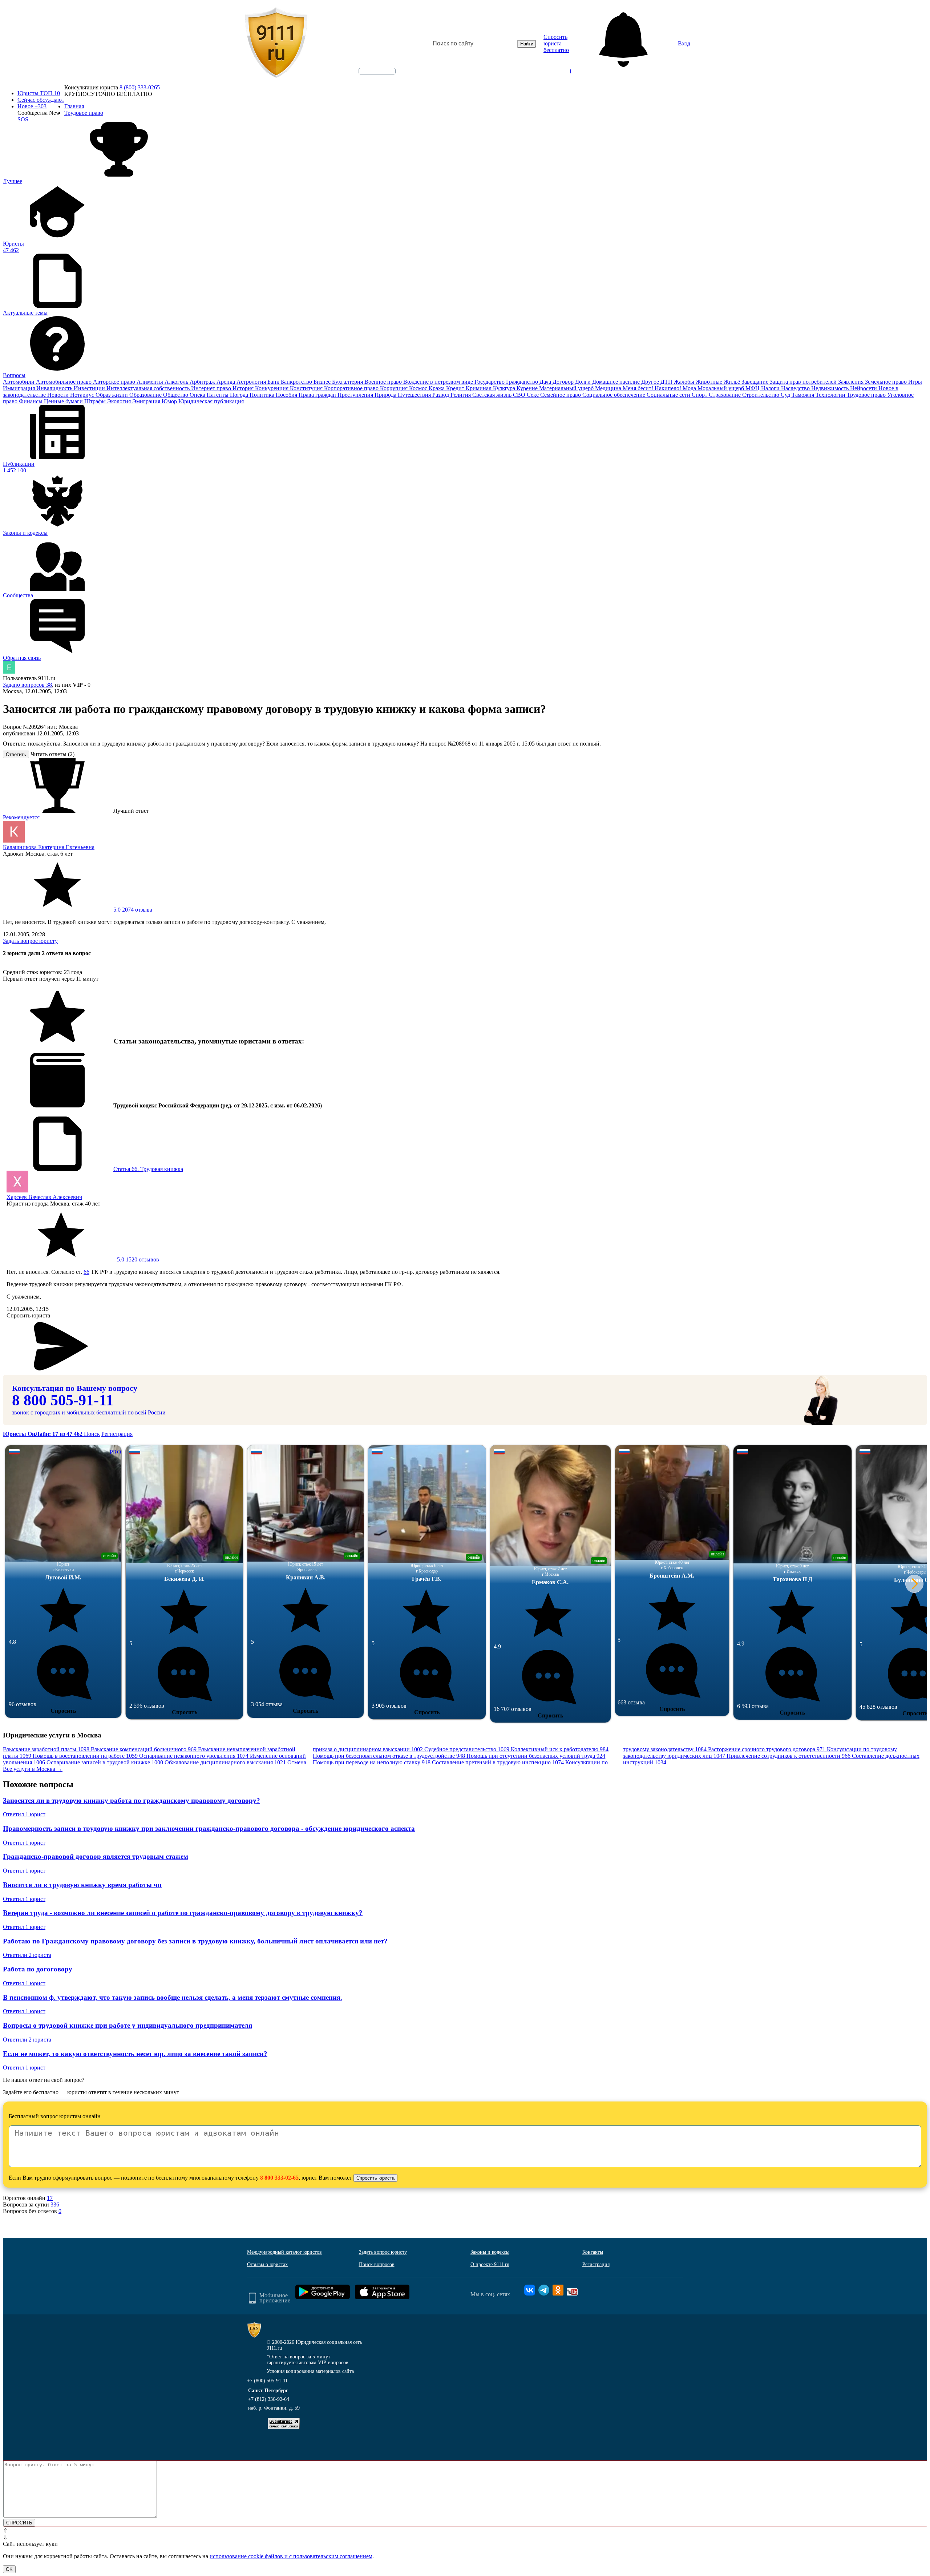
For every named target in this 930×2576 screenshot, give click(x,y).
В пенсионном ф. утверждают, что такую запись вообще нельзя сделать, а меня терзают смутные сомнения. (173, 1997)
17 (50, 2198)
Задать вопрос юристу (30, 941)
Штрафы (96, 401)
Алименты (151, 382)
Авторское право (115, 382)
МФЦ (753, 388)
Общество (176, 395)
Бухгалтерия (348, 382)
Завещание (756, 382)
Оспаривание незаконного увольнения (194, 1756)
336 (55, 2204)
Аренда (227, 382)
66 (86, 1272)
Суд (786, 395)
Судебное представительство (467, 1749)
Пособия (287, 395)
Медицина (609, 388)
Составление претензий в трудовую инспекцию (498, 1762)
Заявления (852, 382)
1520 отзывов (137, 1259)
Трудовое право (867, 395)
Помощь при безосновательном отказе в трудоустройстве (389, 1756)
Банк (274, 382)
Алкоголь (177, 382)
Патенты (218, 395)
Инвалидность (55, 388)
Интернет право (212, 388)
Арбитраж (203, 382)
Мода (690, 388)
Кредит (456, 388)
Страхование (725, 395)
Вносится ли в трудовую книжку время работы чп (82, 1885)
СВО (520, 395)
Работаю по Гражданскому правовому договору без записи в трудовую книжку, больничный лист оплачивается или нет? (195, 1941)
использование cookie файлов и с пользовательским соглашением (291, 2556)
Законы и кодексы (490, 2252)
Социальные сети (669, 395)
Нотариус (83, 395)
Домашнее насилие (617, 382)
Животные (710, 382)
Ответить (16, 754)
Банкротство (297, 382)
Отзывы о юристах (267, 2264)
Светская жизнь (493, 395)
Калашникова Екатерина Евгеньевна (49, 847)
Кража (437, 388)
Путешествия (415, 395)
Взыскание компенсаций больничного (144, 1749)
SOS (23, 119)
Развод (441, 395)
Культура (505, 388)
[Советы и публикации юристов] (276, 44)
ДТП (667, 382)
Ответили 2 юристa (27, 1955)
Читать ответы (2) (52, 754)
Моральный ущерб (721, 388)
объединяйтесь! (377, 71)
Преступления (356, 395)
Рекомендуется (21, 817)
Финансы (31, 401)
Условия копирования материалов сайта (310, 2371)
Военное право (384, 382)
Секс (533, 395)
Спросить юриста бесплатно (556, 43)
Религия (461, 395)
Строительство (761, 395)
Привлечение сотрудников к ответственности (789, 1756)
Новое (32, 106)
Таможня (804, 395)
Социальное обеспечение (614, 395)
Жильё (733, 382)
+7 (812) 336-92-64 (269, 2399)
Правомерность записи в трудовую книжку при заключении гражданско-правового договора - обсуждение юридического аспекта (209, 1828)
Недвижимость (831, 388)
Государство (490, 382)
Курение (528, 388)
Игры (915, 382)
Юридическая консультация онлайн (370, 77)
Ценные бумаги (64, 401)
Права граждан (318, 395)
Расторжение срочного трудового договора (767, 1749)
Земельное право (887, 382)
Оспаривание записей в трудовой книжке (105, 1762)
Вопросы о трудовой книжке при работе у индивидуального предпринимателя (128, 2025)
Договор (564, 382)
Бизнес (323, 382)
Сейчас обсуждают (41, 100)
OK (9, 2569)
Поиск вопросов (377, 2264)
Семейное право (561, 395)
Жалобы (685, 382)
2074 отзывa (132, 910)
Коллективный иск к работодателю (560, 1749)
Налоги (771, 388)
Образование (146, 395)
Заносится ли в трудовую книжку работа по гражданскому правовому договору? (132, 1800)
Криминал (479, 388)
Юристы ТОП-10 (39, 93)
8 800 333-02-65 (279, 2178)
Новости (59, 395)
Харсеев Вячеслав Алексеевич (44, 1197)
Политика (263, 395)
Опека (198, 395)
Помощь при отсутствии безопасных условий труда (536, 1756)
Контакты (593, 2252)
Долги (584, 382)
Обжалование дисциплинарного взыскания (225, 1762)
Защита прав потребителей (804, 382)
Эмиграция (147, 401)
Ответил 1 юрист (24, 1814)
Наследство (796, 388)
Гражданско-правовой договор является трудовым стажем (96, 1856)
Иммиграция (20, 388)
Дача (546, 382)
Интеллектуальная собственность (149, 388)
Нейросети (864, 388)
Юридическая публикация (211, 401)
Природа (386, 395)
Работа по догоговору (38, 1969)
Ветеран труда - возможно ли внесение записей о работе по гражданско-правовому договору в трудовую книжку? (183, 1913)
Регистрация (117, 1434)
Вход (684, 43)
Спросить (63, 1711)
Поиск (92, 1434)
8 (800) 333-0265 (140, 87)
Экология (120, 401)
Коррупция (395, 388)
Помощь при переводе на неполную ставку (372, 1762)
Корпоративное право (352, 388)
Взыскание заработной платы (46, 1749)
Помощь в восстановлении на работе (85, 1756)
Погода (240, 395)
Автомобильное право (64, 382)
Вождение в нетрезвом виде (439, 382)
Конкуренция (272, 388)
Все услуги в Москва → (33, 1769)
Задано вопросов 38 (27, 685)
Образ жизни (112, 395)
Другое (651, 382)
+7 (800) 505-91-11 (267, 2381)
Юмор (170, 401)
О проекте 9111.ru (490, 2264)
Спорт (700, 395)
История (244, 388)
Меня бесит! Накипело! (653, 388)
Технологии (831, 395)
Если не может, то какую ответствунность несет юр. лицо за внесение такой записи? (135, 2054)
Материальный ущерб (567, 388)
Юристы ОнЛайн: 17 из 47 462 (43, 1434)
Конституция (307, 388)
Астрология (252, 382)
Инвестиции (90, 388)
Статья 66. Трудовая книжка (148, 1169)
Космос (419, 388)
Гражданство (523, 382)
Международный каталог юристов (284, 2252)
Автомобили (19, 382)
